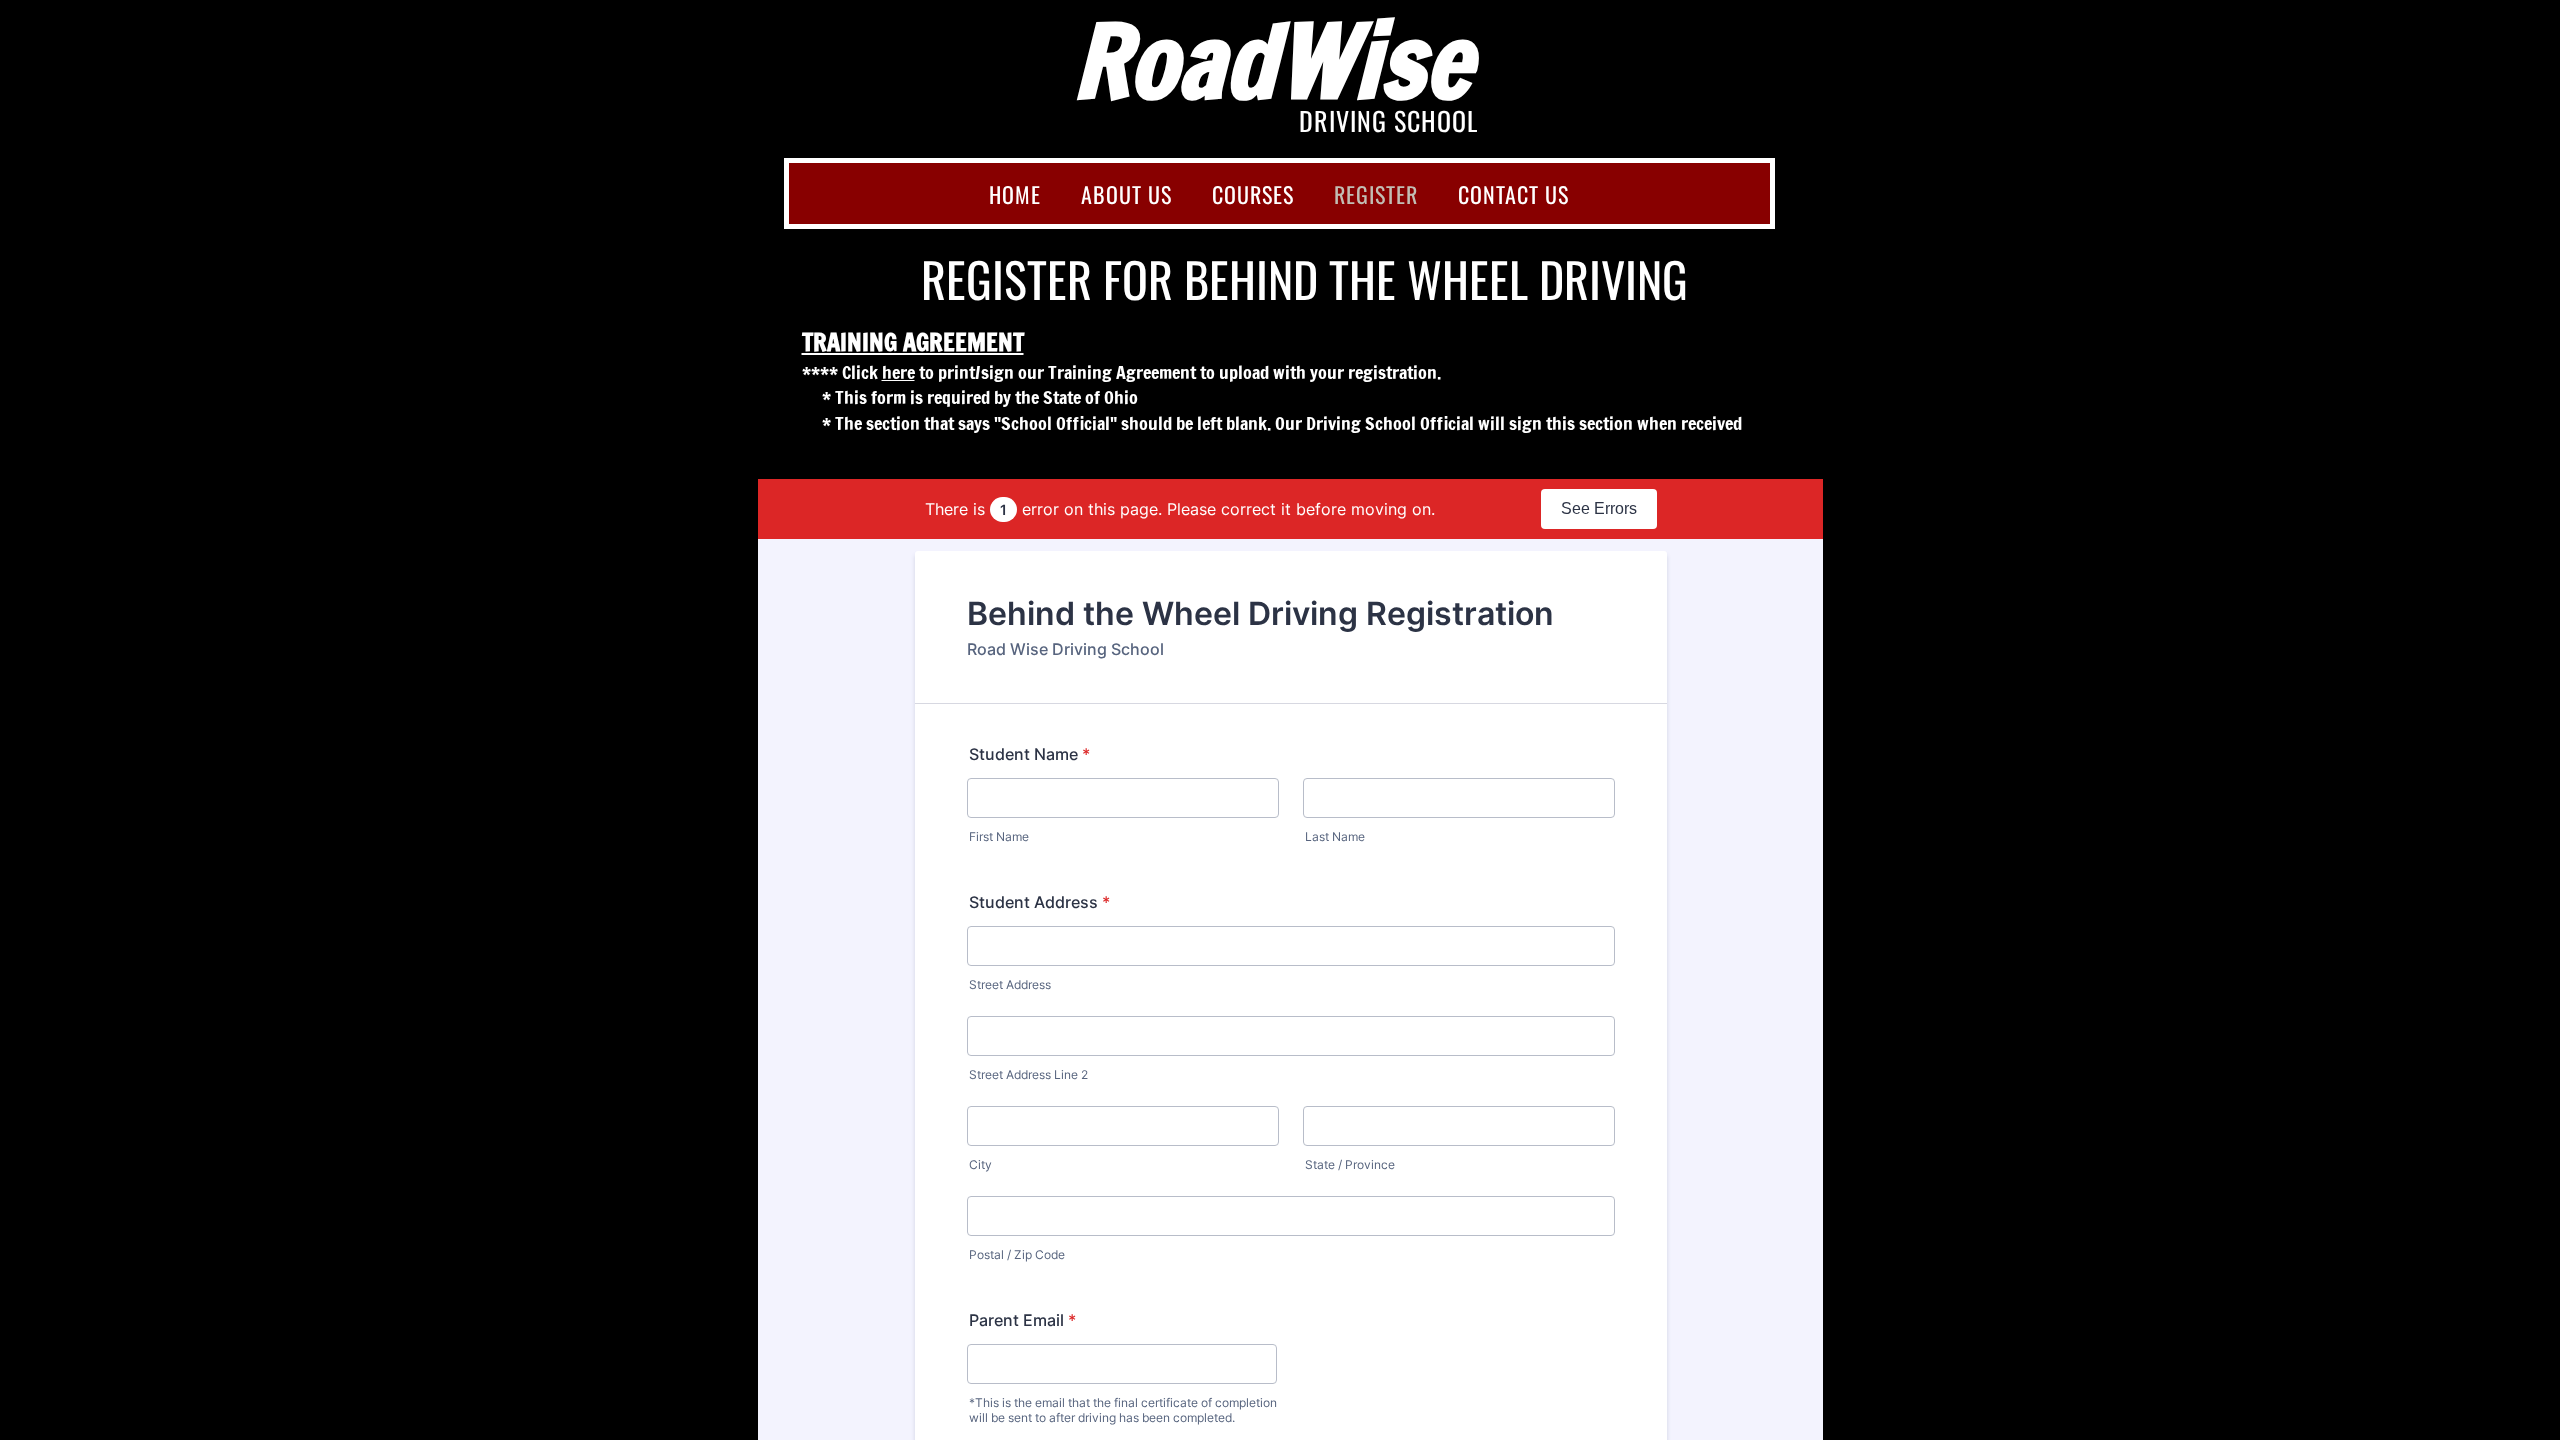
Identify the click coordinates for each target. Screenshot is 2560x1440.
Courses (1253, 194)
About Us (1126, 194)
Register (1376, 194)
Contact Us (1513, 194)
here (898, 372)
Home (1015, 194)
